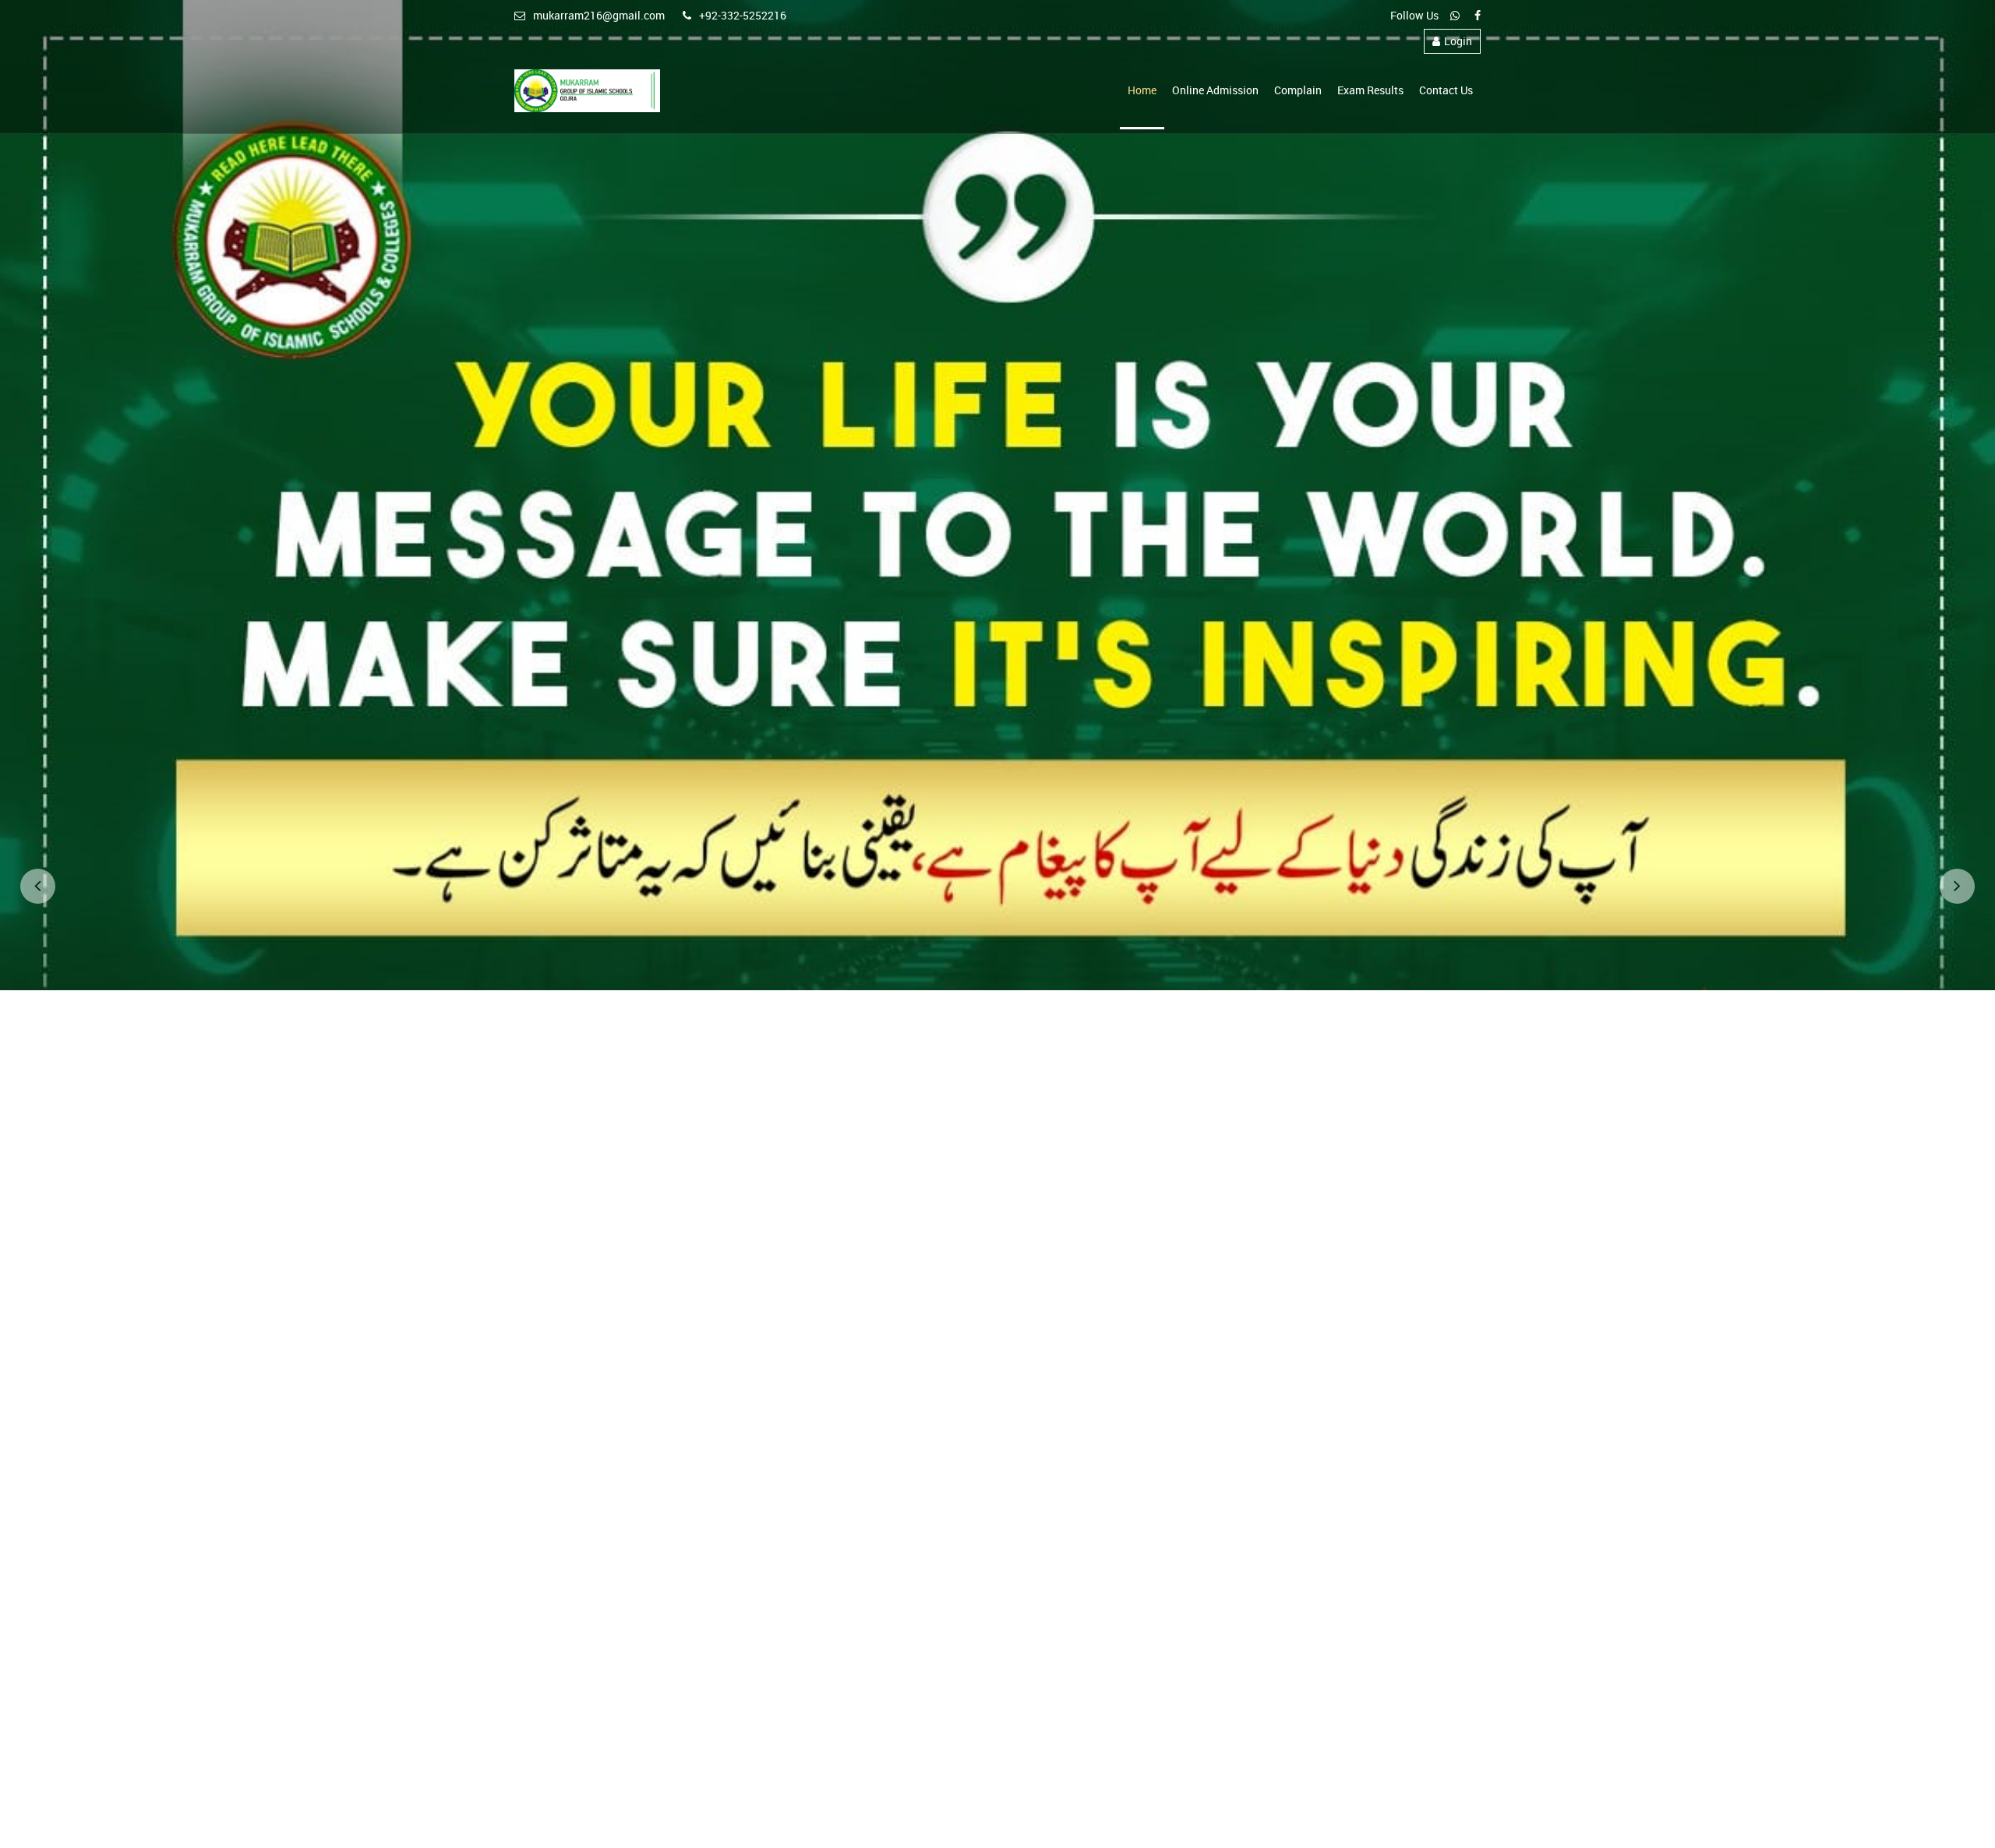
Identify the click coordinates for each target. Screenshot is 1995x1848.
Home (1142, 90)
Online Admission (1215, 90)
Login (1458, 41)
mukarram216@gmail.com (599, 15)
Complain (1298, 90)
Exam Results (1370, 90)
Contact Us (1446, 90)
